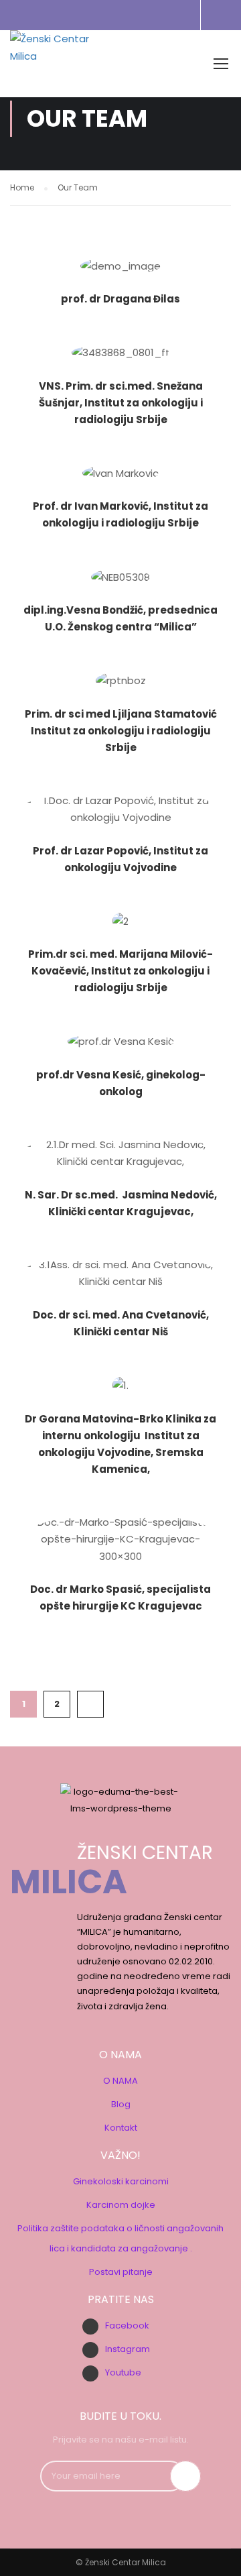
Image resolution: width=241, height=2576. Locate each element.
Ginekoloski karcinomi (121, 2181)
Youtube (123, 2372)
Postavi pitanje (121, 2272)
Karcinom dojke (121, 2205)
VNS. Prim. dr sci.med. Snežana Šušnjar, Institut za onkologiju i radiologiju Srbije (121, 403)
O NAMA (120, 2081)
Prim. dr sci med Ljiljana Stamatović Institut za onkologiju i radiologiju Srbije (121, 731)
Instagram (128, 2349)
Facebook (127, 2326)
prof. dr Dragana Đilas (120, 299)
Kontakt (121, 2128)
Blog (121, 2104)
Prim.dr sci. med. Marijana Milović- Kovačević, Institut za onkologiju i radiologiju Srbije (120, 971)
